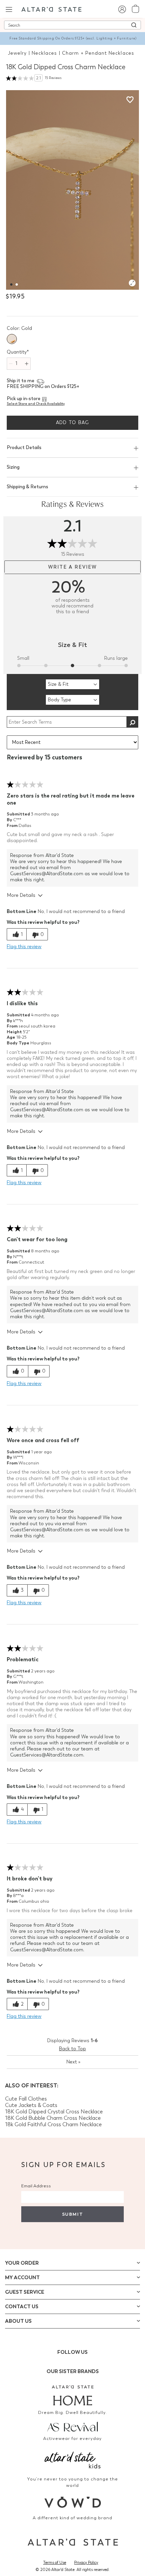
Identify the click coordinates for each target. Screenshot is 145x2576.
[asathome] (72, 2395)
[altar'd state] (51, 9)
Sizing (13, 467)
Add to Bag (73, 423)
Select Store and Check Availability (36, 404)
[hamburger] (9, 9)
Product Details (24, 448)
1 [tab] (9, 279)
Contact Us (22, 2307)
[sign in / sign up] (122, 9)
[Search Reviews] (132, 722)
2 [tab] (15, 279)
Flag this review (24, 947)
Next (73, 2062)
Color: (19, 328)
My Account (22, 2278)
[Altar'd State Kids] (72, 2459)
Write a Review (72, 567)
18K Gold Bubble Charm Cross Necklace (53, 2118)
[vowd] (72, 2502)
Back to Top (72, 2049)
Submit (72, 2214)
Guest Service (25, 2292)
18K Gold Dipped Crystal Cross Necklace (54, 2112)
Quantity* (18, 352)
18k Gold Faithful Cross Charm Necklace (53, 2124)
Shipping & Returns (27, 487)
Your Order (22, 2263)
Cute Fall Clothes (26, 2099)
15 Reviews (53, 78)
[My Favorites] (130, 99)
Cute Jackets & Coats (31, 2105)
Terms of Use (55, 2562)
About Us (18, 2321)
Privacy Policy (86, 2562)
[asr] (72, 2426)
